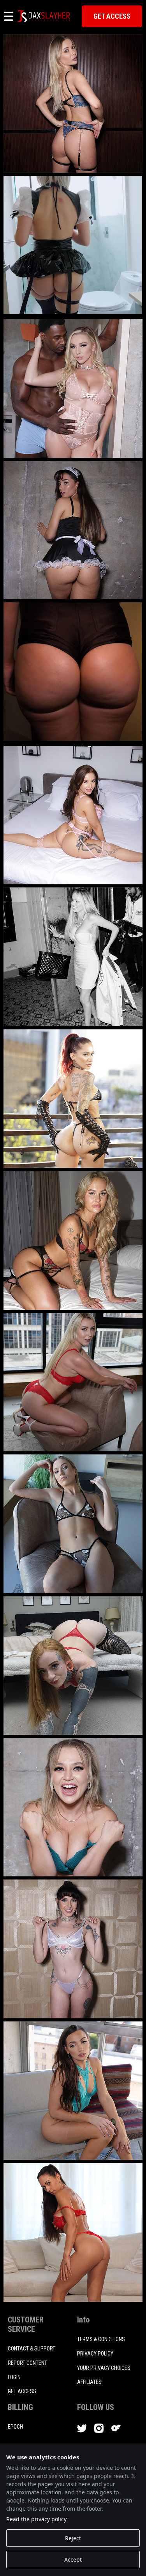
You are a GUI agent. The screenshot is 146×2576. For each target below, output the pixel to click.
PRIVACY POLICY (95, 2354)
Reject (73, 2538)
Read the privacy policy (36, 2519)
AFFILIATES (89, 2382)
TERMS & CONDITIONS (101, 2339)
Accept (73, 2559)
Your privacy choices (104, 2368)
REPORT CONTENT (27, 2363)
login (14, 2377)
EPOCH (15, 2427)
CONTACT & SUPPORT (32, 2348)
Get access (22, 2391)
